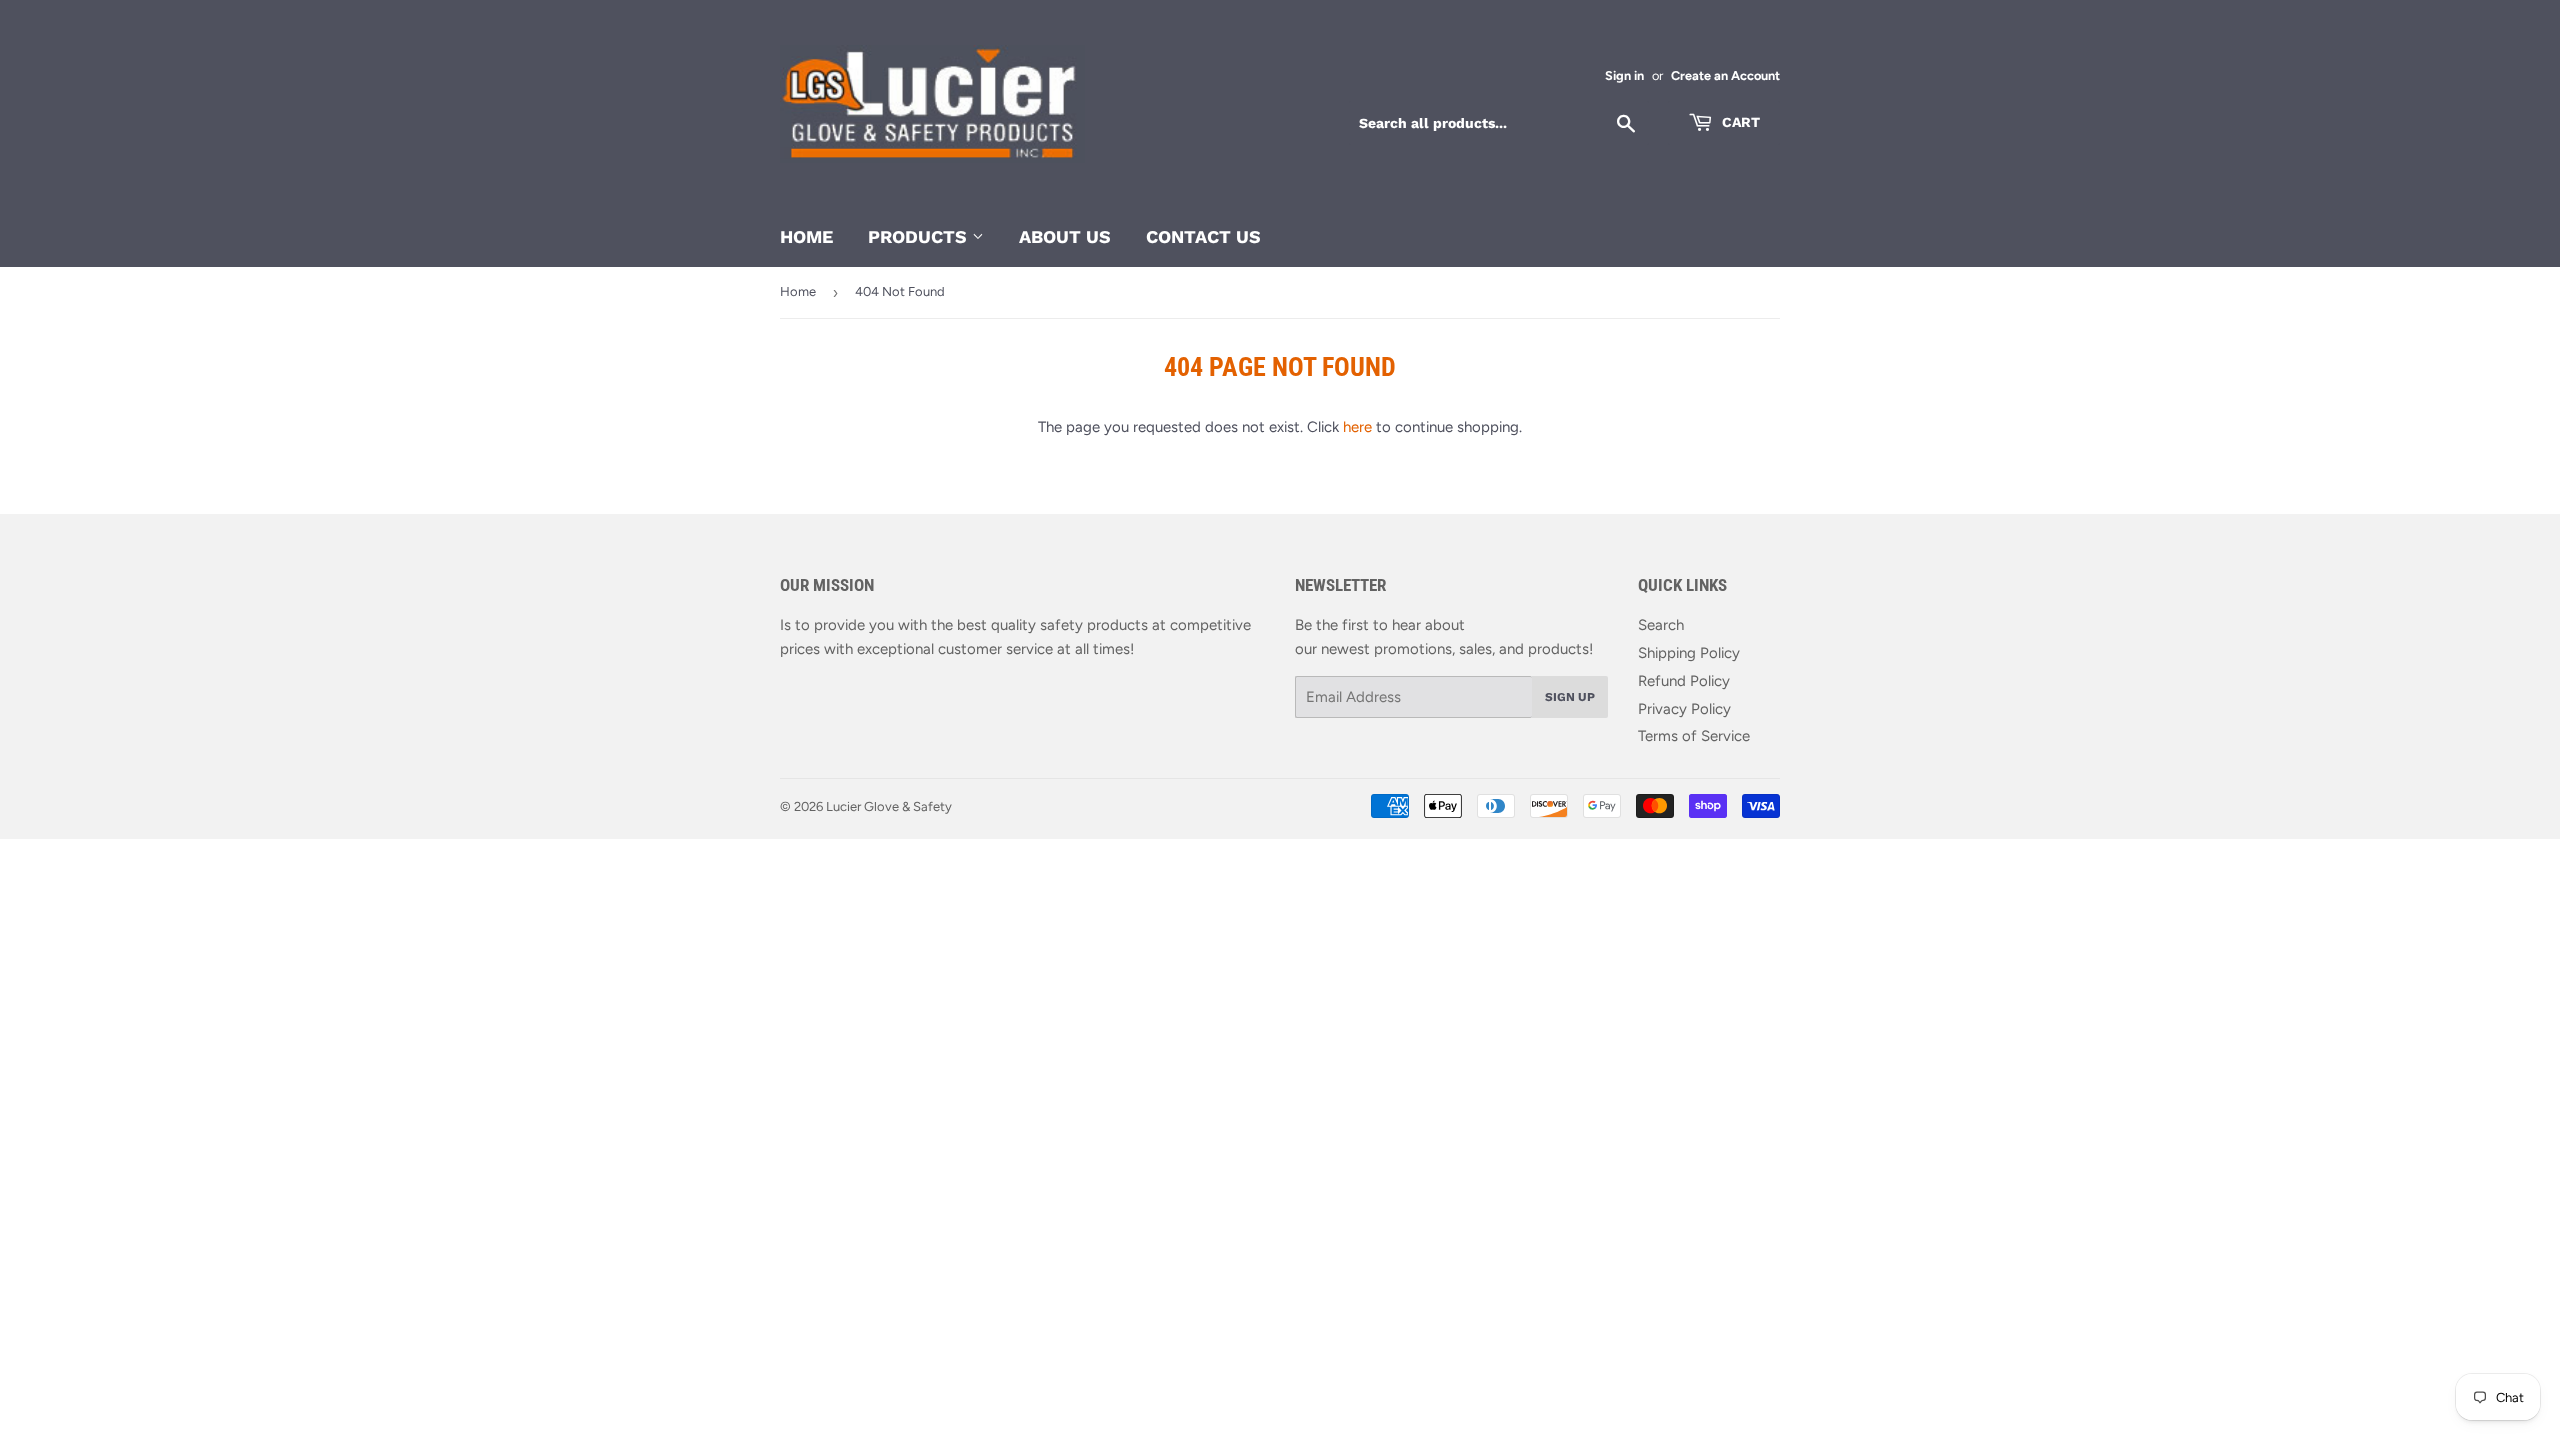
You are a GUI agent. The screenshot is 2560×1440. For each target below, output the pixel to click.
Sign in (1624, 75)
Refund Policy (1684, 681)
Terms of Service (1694, 736)
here (1357, 427)
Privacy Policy (1684, 709)
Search (1661, 625)
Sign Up (1570, 697)
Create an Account (1725, 75)
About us (1065, 236)
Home (806, 236)
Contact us (1203, 236)
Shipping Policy (1689, 653)
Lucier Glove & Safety (889, 806)
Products (920, 236)
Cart (1739, 122)
